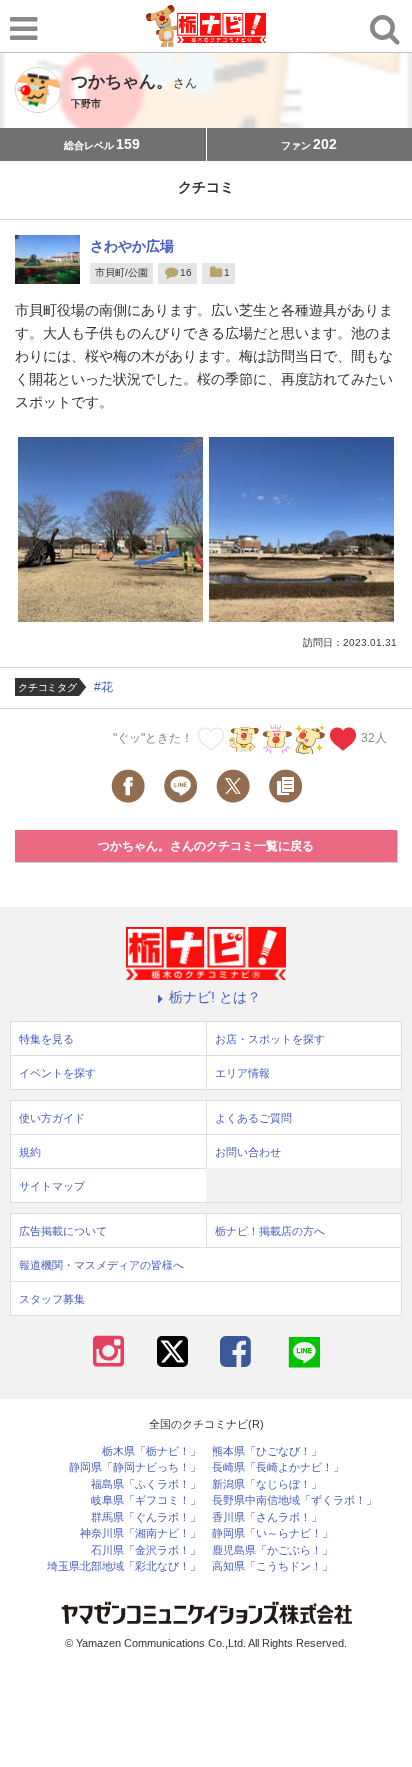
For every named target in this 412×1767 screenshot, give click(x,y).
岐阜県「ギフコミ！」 (146, 1500)
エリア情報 (242, 1073)
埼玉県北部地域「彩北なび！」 (124, 1566)
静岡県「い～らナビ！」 (272, 1533)
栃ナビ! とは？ (215, 997)
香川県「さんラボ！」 (267, 1517)
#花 (103, 687)
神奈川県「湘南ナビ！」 (140, 1533)
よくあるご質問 (253, 1118)
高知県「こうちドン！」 (272, 1566)
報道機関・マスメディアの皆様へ (101, 1265)
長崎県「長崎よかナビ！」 (278, 1467)
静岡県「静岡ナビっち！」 (135, 1467)
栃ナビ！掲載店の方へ (270, 1231)
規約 (30, 1152)
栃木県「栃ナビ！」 (151, 1451)
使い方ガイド (52, 1118)
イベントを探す (57, 1073)
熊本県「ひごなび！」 (267, 1451)
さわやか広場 (132, 246)
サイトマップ (52, 1186)
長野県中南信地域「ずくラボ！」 (294, 1500)
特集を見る (46, 1039)
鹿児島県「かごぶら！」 (272, 1550)
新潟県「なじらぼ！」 (267, 1484)
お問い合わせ (248, 1152)
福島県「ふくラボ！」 (146, 1484)
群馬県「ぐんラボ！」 (146, 1517)
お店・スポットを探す (270, 1039)
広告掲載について (63, 1231)
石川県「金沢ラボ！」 (146, 1550)
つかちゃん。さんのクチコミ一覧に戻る (206, 846)
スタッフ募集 (52, 1299)
